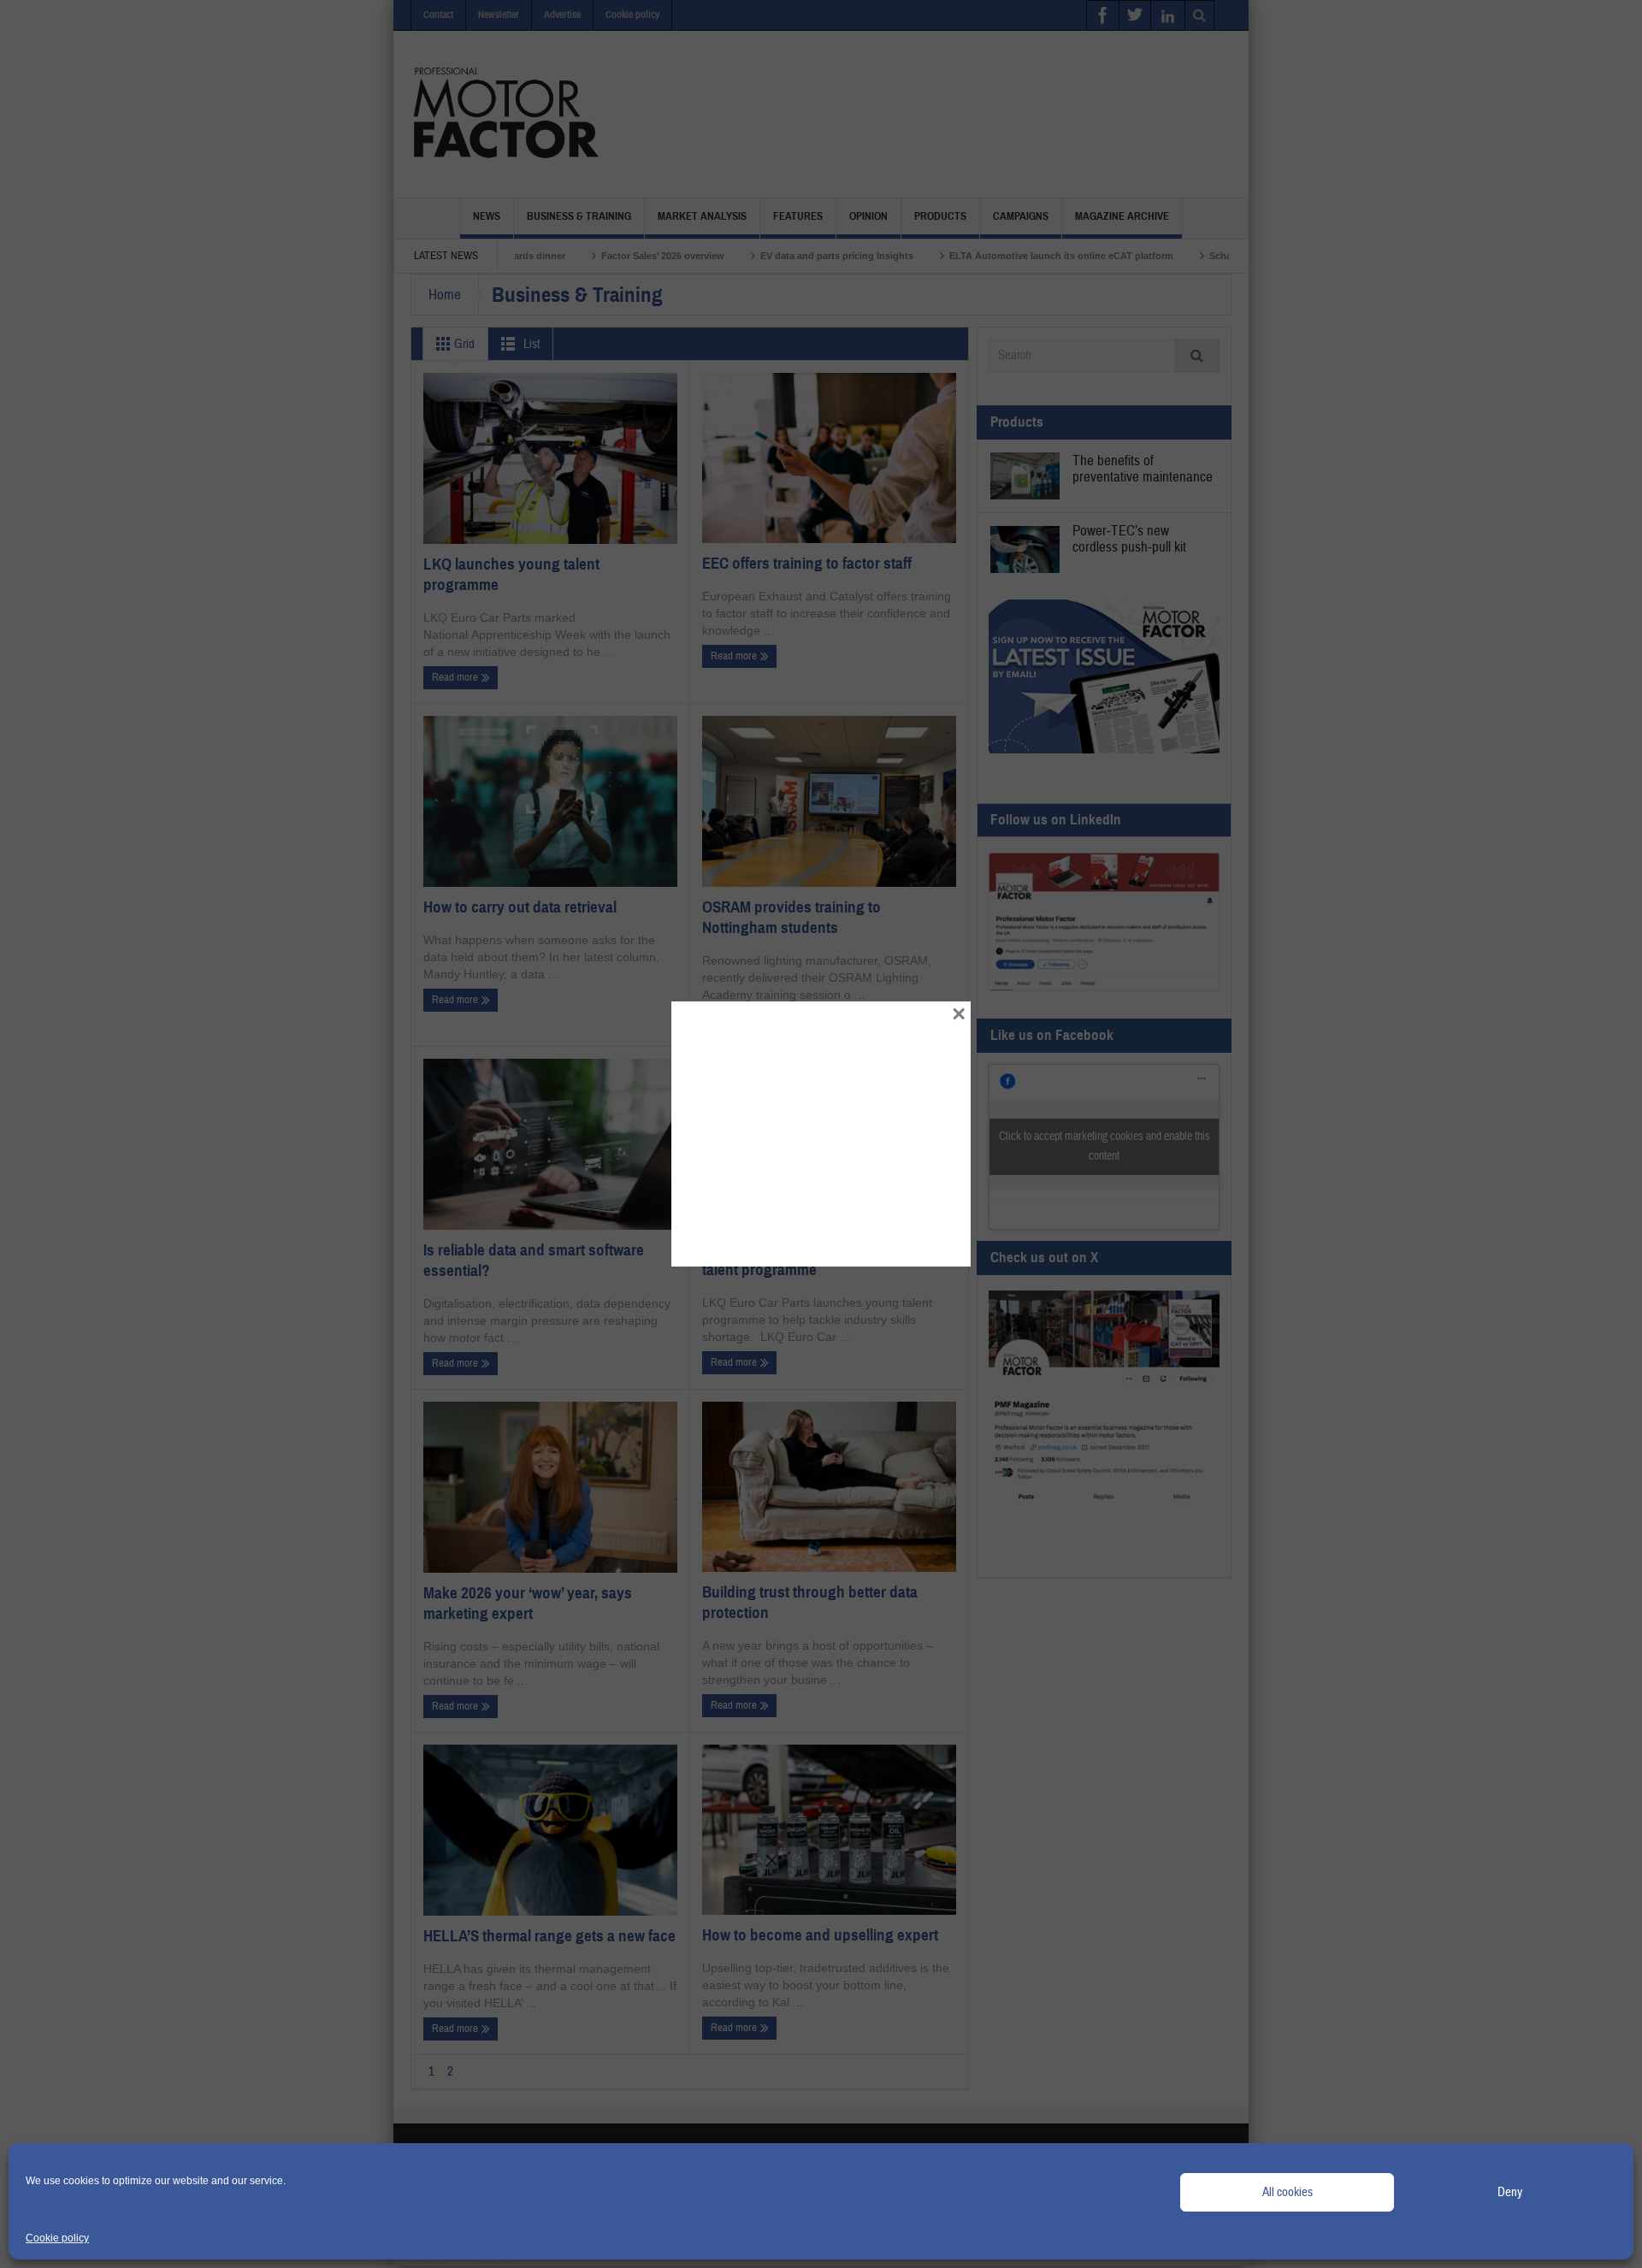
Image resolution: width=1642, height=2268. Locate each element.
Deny (1510, 2192)
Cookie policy (57, 2238)
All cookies (1288, 2192)
